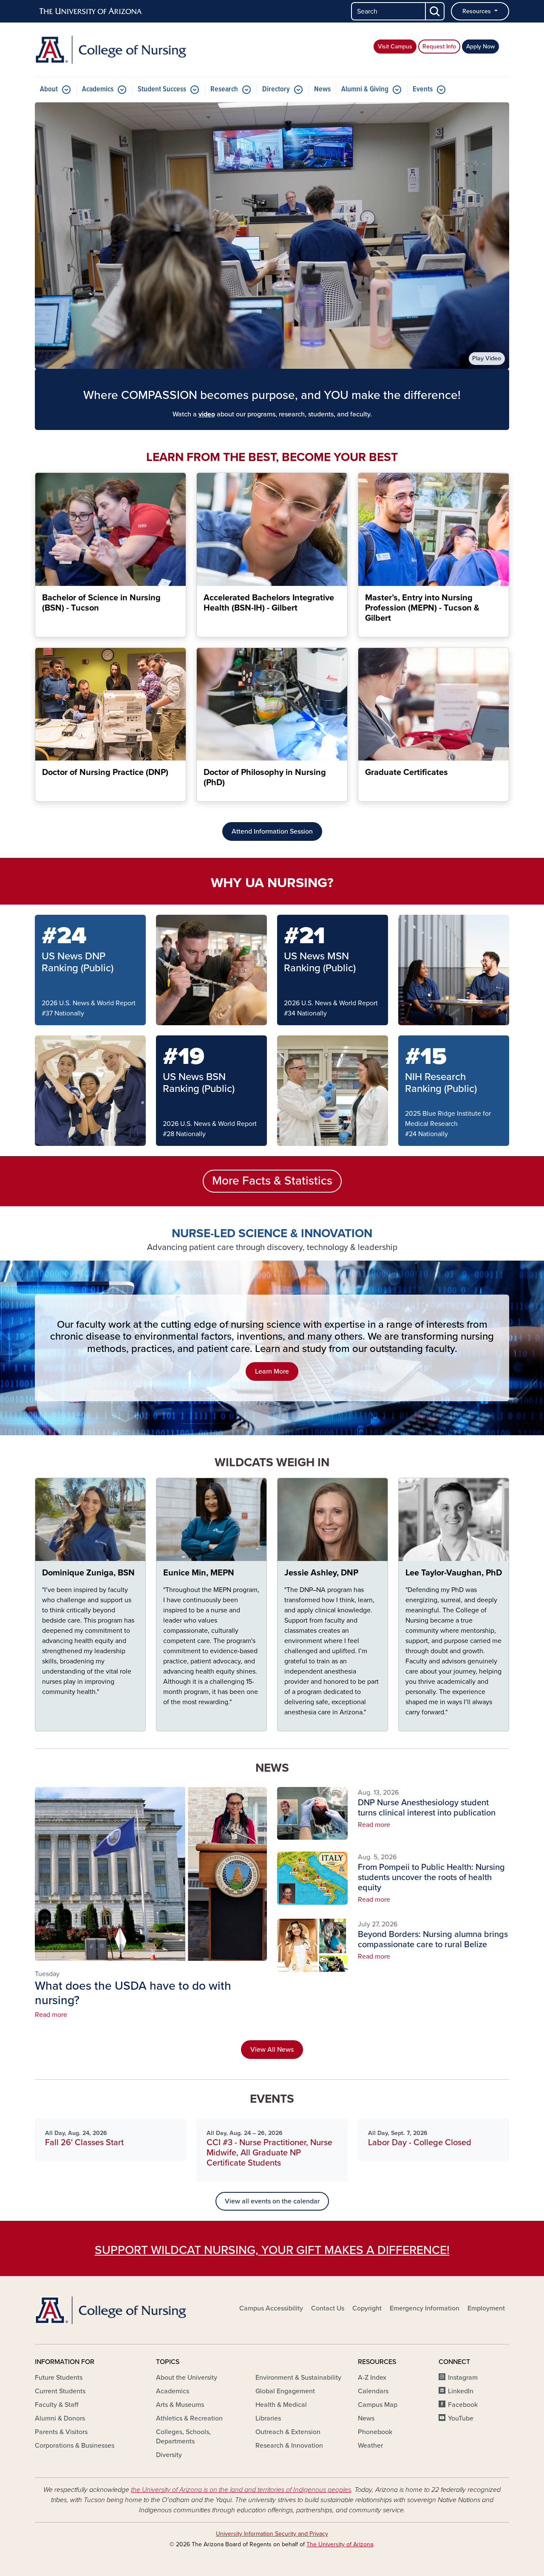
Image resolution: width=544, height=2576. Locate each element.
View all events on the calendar (272, 2201)
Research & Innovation (289, 2446)
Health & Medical (281, 2405)
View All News (272, 2050)
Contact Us (328, 2308)
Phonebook (375, 2432)
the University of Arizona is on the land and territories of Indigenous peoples (241, 2490)
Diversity (169, 2455)
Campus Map (378, 2405)
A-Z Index (372, 2378)
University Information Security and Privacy (272, 2534)
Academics (98, 89)
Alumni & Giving (365, 89)
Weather (370, 2446)
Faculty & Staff (57, 2405)
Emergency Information (425, 2308)
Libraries (268, 2418)
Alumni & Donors (60, 2418)
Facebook (463, 2405)
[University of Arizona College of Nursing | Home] (110, 50)
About (49, 89)
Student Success (162, 89)
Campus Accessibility (271, 2308)
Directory (276, 89)
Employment (486, 2308)
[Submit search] (435, 11)
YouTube (461, 2418)
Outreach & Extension (288, 2432)
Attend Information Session (272, 831)
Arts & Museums (180, 2405)
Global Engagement (285, 2391)
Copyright (367, 2308)
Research (224, 89)
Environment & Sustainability (298, 2378)
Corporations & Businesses (75, 2446)
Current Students (60, 2391)
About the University (187, 2378)
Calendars (373, 2391)
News (322, 89)
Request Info (439, 47)
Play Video (487, 358)
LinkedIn (461, 2391)
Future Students (59, 2378)
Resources (477, 11)
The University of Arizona (340, 2544)
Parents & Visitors (61, 2432)
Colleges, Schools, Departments (183, 2437)
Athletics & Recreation (189, 2418)
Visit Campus (395, 47)
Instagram (463, 2378)
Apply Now (480, 47)
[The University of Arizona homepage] (91, 11)
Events (423, 89)
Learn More (272, 1371)
